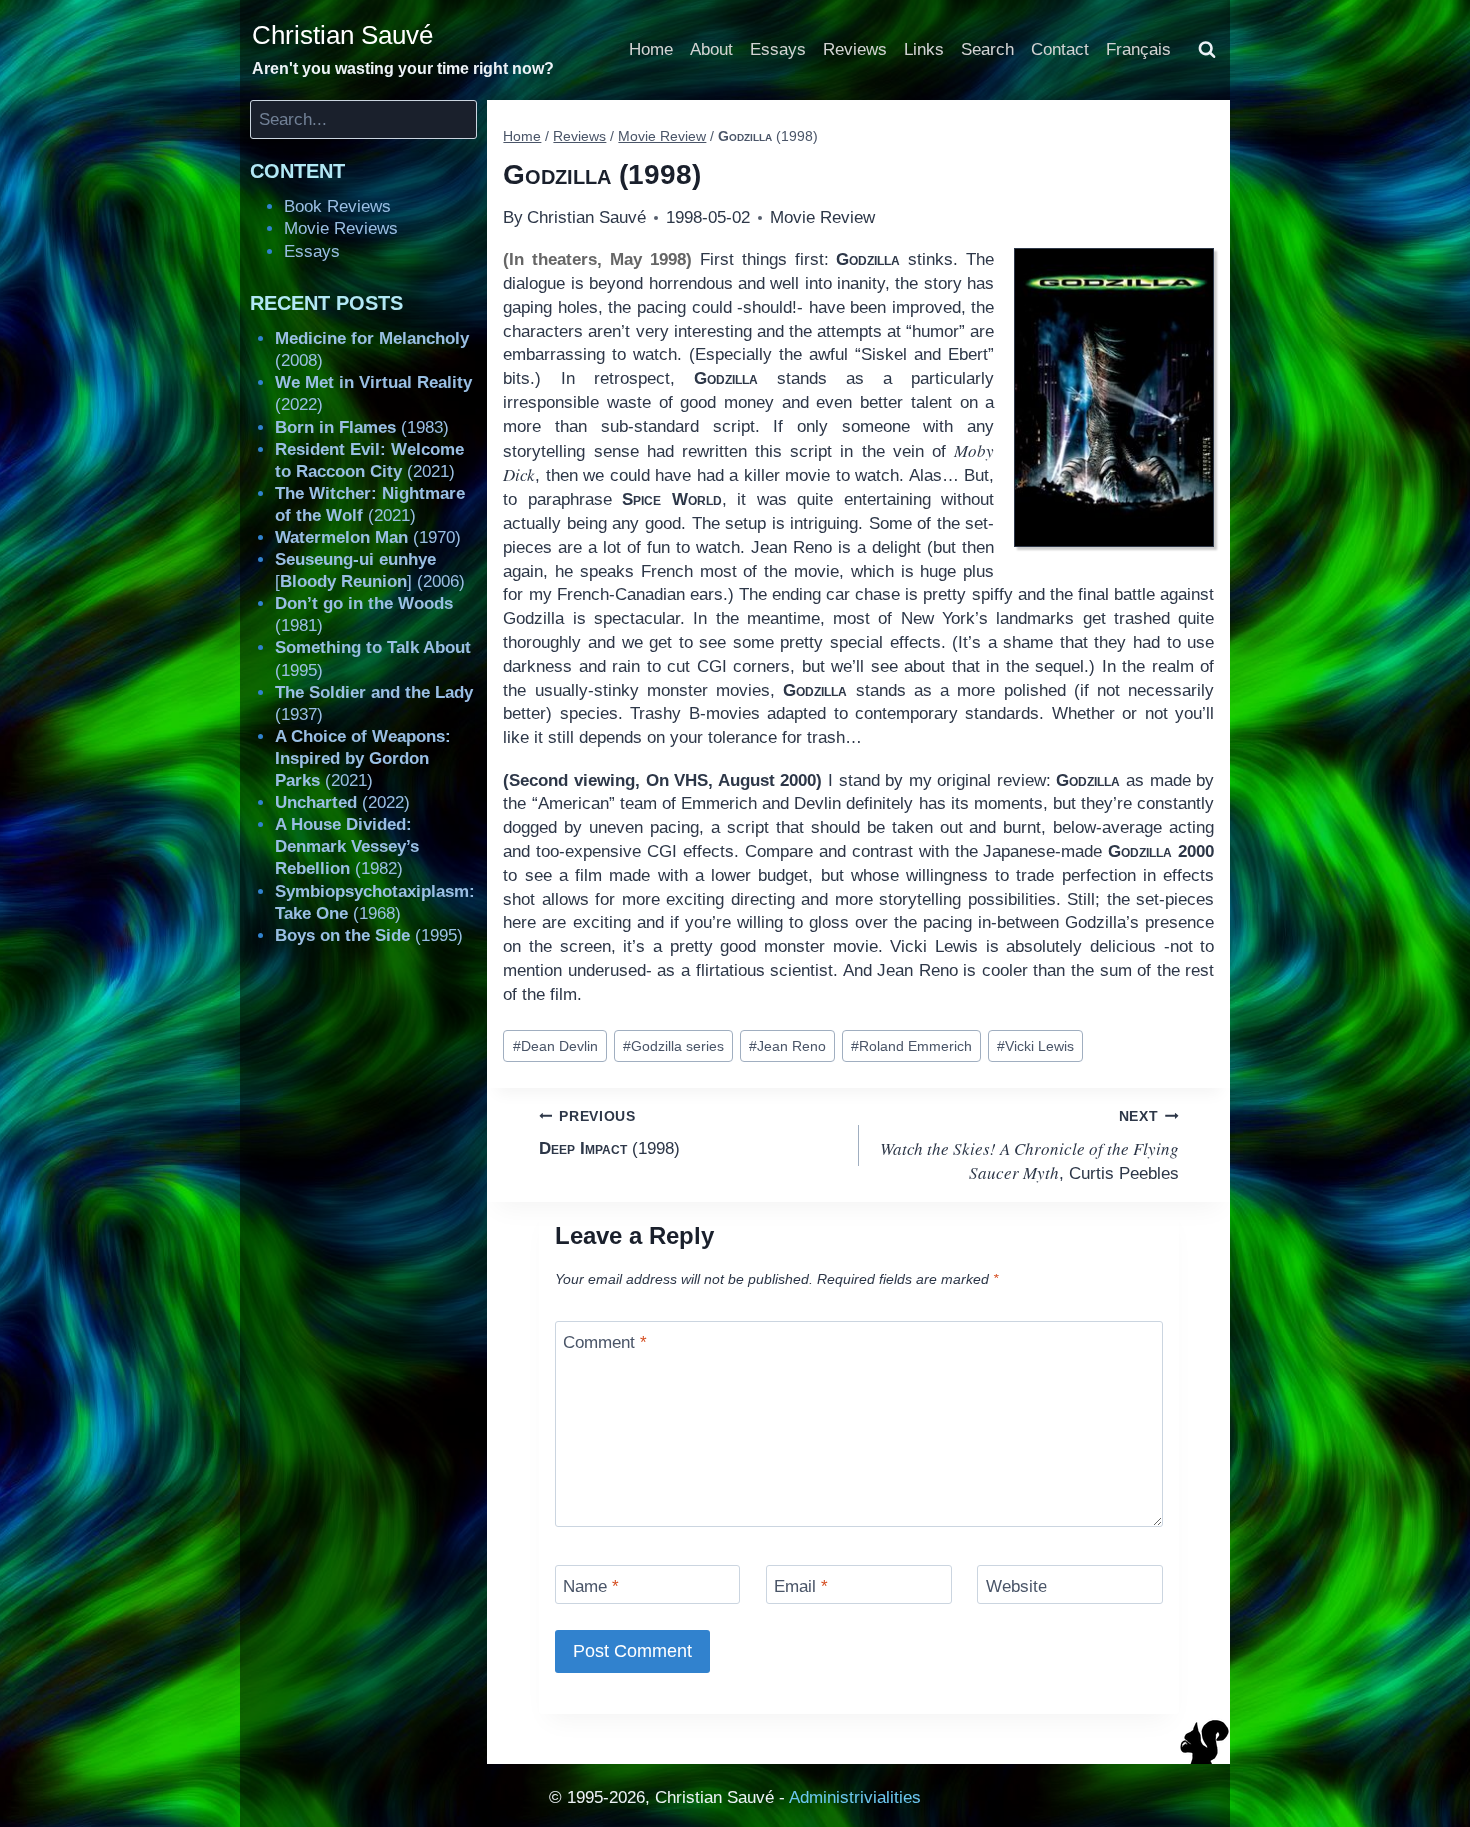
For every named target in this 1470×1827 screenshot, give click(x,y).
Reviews (855, 49)
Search (987, 49)
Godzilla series (673, 1046)
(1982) (347, 846)
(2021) (363, 758)
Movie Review (822, 217)
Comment (605, 1342)
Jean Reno (787, 1046)
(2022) (342, 802)
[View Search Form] (1207, 50)
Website (1016, 1586)
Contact (1060, 49)
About (711, 49)
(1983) (362, 427)
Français (1138, 49)
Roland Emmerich (911, 1046)
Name (591, 1586)
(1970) (368, 537)
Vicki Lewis (1035, 1046)
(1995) (369, 935)
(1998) (609, 1133)
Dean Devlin (555, 1046)
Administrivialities (855, 1797)
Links (924, 49)
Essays (778, 49)
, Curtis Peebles (1029, 1146)
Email (801, 1586)
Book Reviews (337, 206)
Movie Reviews (341, 228)
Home (651, 49)
